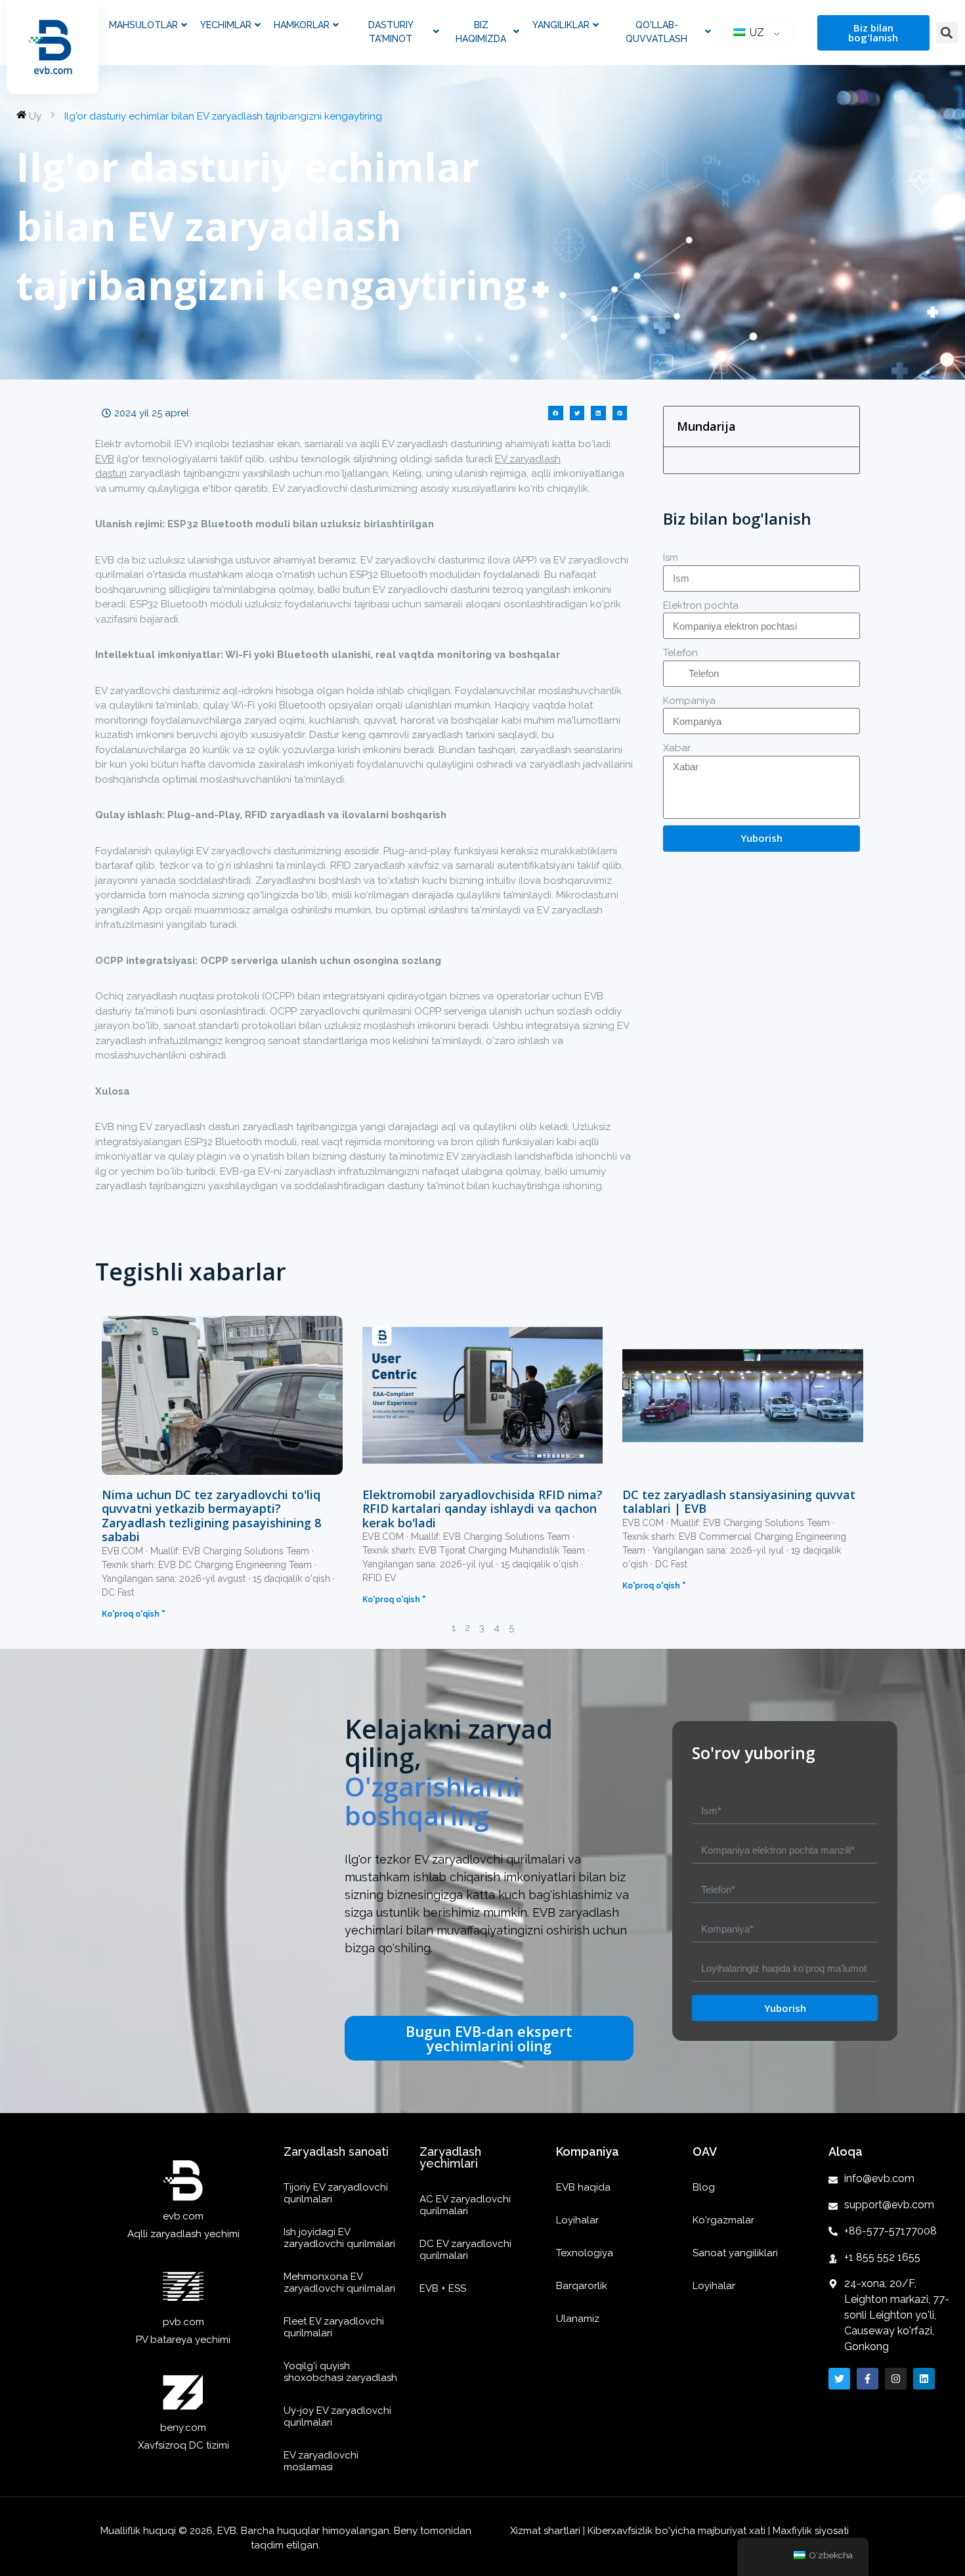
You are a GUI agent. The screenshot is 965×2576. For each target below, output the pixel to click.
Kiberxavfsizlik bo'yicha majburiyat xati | (679, 2531)
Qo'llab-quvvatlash (656, 32)
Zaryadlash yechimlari (450, 2157)
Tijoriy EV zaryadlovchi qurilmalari (336, 2193)
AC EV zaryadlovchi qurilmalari (465, 2205)
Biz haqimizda (481, 32)
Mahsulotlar (143, 25)
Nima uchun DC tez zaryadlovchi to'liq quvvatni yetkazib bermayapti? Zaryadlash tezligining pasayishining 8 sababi (211, 1516)
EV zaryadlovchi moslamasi (321, 2461)
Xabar (677, 748)
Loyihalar (577, 2220)
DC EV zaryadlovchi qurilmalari (465, 2250)
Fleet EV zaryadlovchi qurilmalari (334, 2327)
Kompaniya (689, 701)
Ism (671, 557)
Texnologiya (585, 2253)
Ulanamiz (578, 2319)
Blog (704, 2187)
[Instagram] (896, 2379)
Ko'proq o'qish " (133, 1614)
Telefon (680, 653)
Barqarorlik (582, 2286)
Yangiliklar (561, 25)
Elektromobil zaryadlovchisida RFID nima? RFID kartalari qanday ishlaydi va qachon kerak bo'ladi (482, 1509)
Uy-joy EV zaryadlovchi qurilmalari (337, 2416)
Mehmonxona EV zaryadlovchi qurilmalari (339, 2282)
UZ (756, 33)
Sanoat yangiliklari (735, 2253)
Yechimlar (226, 25)
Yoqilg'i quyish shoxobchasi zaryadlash (340, 2372)
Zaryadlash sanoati (336, 2151)
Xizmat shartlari (547, 2531)
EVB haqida (583, 2187)
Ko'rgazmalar (723, 2220)
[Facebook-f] (868, 2379)
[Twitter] (839, 2379)
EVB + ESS (443, 2288)
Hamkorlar (302, 25)
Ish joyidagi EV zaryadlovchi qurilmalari (339, 2238)
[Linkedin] (924, 2379)
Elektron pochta (701, 605)
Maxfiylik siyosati (811, 2531)
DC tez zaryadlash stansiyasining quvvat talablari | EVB (739, 1502)
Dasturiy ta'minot (391, 32)
